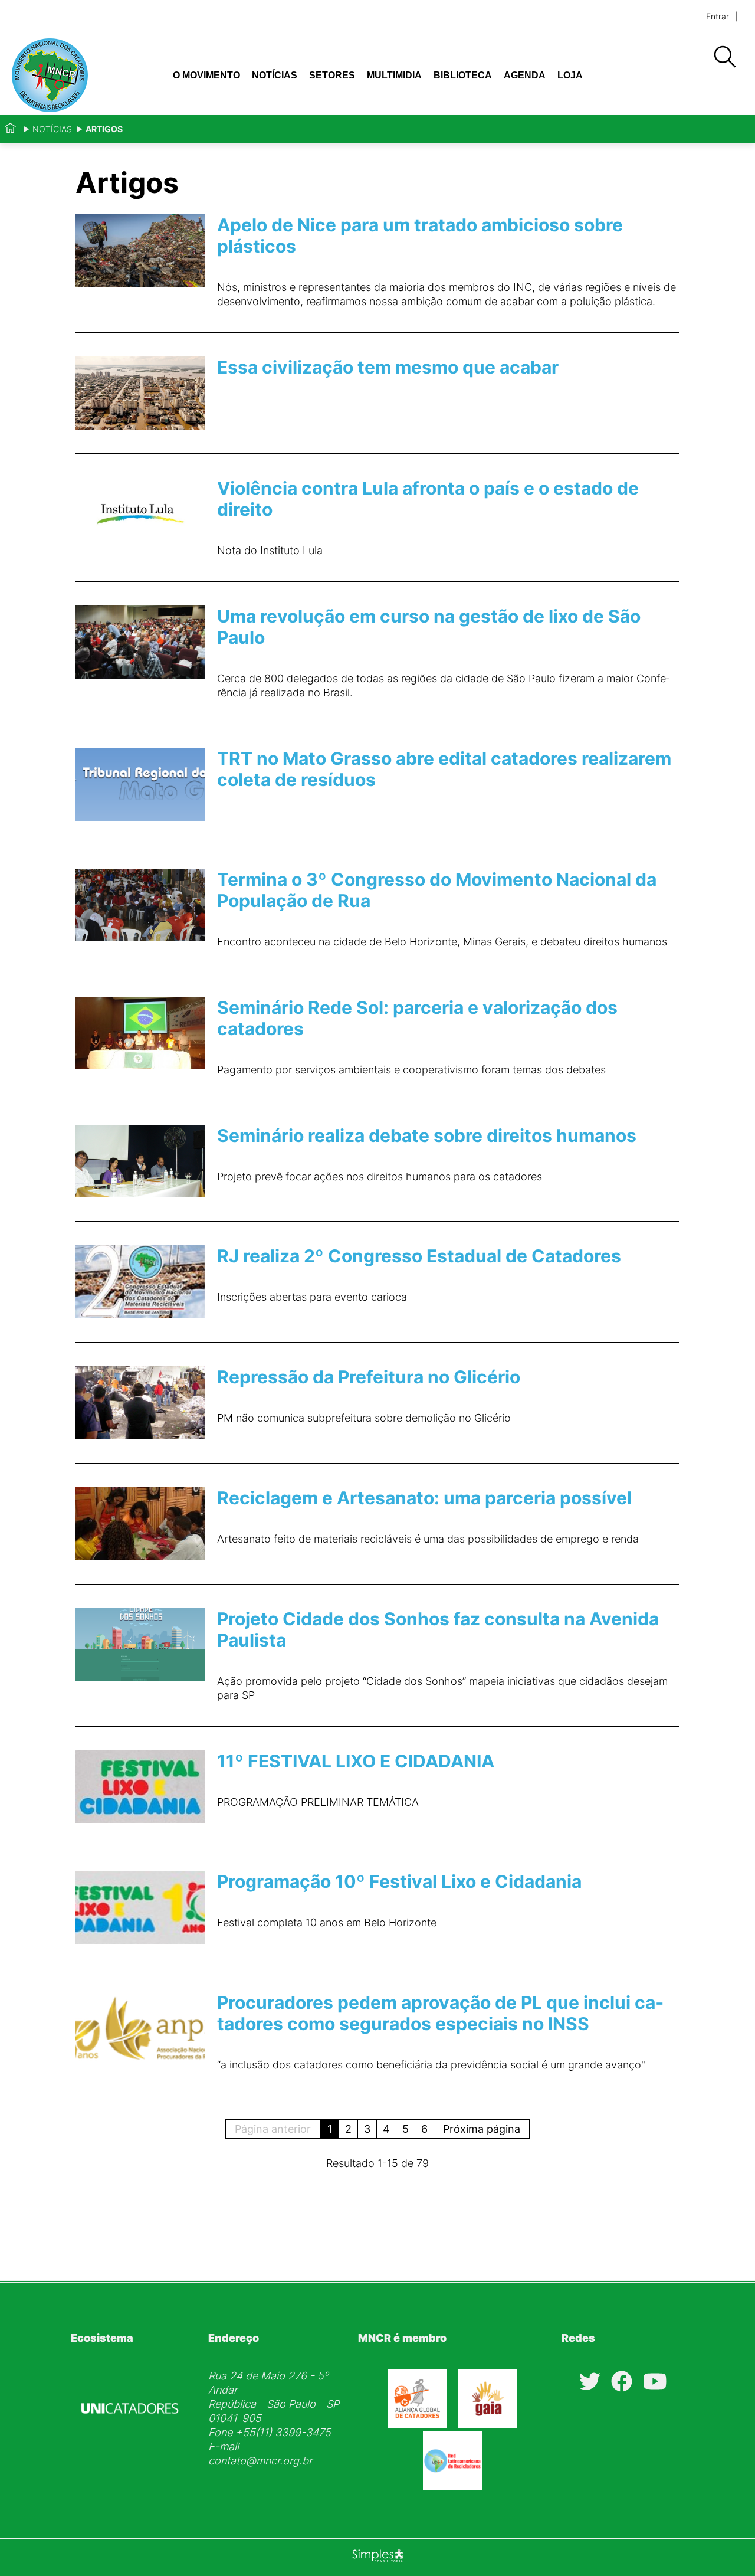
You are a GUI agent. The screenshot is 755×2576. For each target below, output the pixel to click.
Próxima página (482, 2129)
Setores (332, 75)
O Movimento (206, 75)
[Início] (10, 129)
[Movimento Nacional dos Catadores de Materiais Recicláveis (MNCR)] (78, 75)
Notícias (275, 75)
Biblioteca (463, 75)
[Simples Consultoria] (377, 2558)
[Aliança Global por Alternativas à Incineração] (488, 2424)
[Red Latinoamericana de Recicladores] (452, 2487)
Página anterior (273, 2129)
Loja (570, 75)
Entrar (718, 16)
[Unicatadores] (130, 2442)
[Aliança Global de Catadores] (417, 2424)
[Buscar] (724, 57)
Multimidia (394, 75)
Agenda (525, 75)
